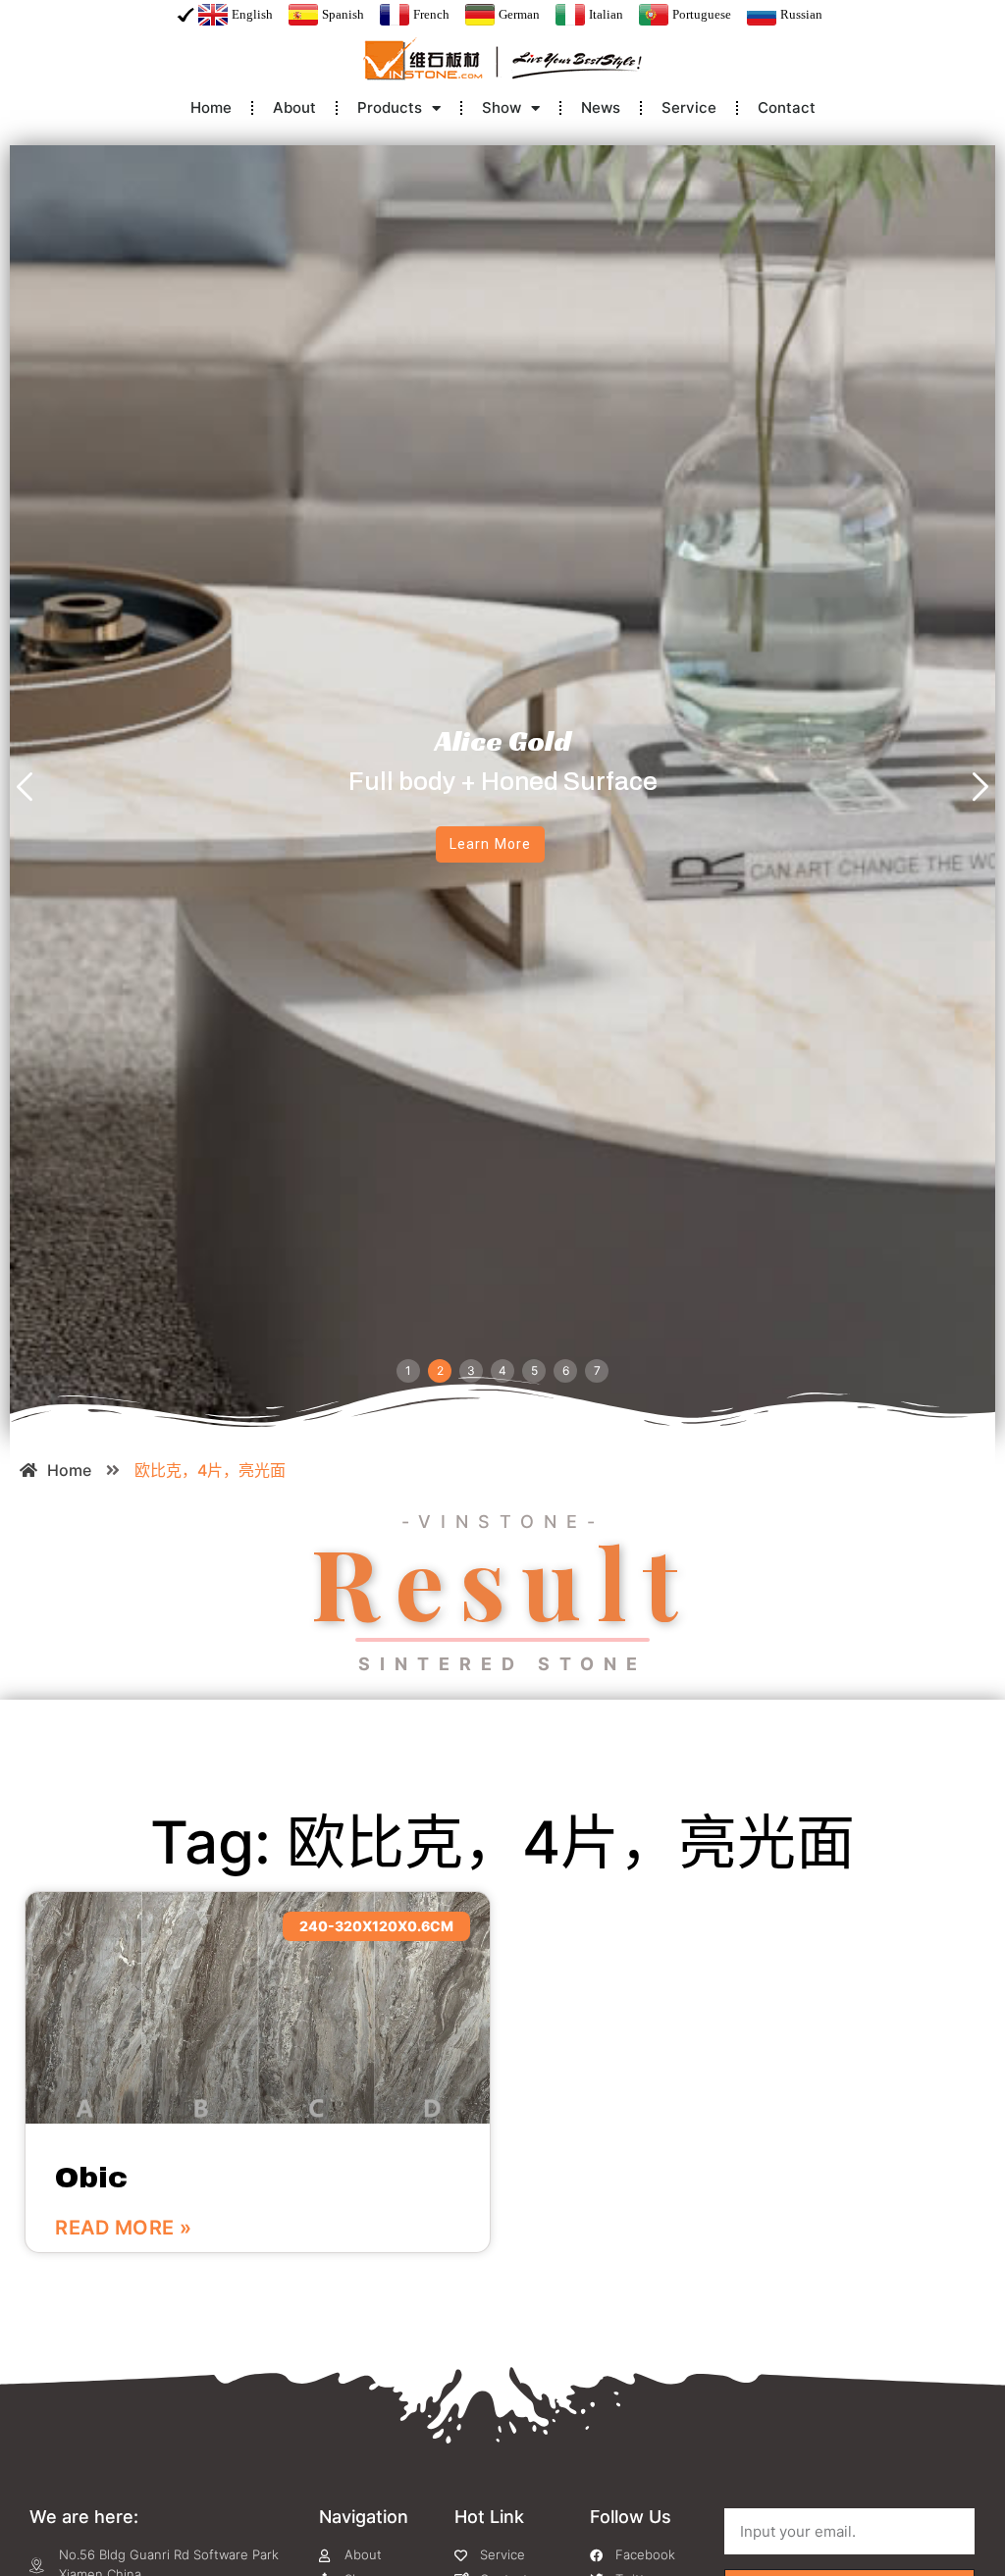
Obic (91, 2178)
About (294, 107)
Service (689, 107)
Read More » (124, 2228)
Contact (787, 107)
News (601, 107)
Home (211, 107)
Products (390, 107)
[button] (25, 789)
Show (502, 107)
